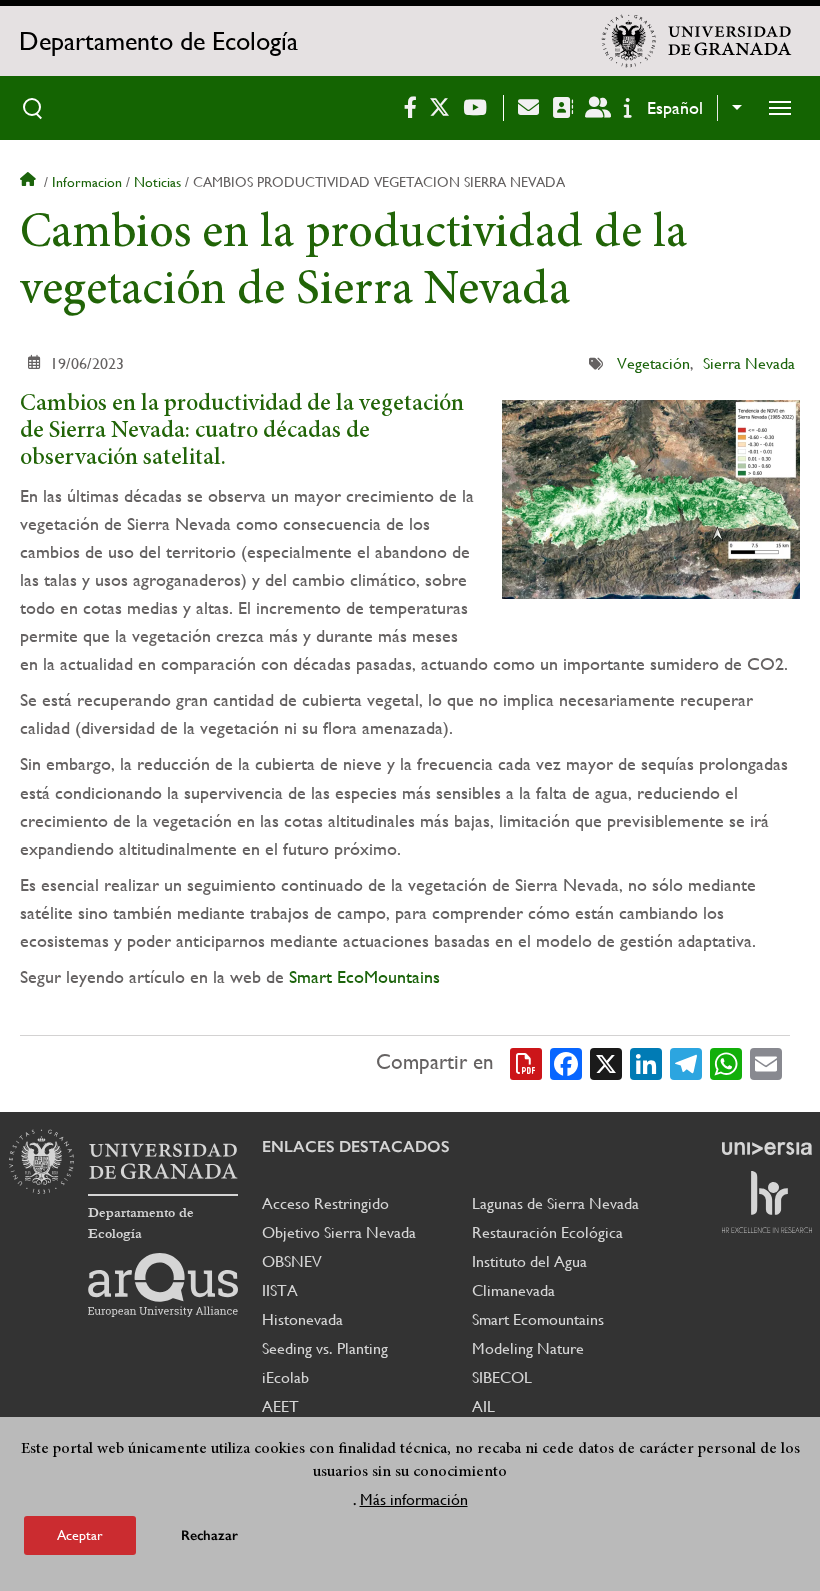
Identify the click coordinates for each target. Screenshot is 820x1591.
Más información (414, 1499)
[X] (606, 1062)
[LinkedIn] (646, 1062)
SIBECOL (502, 1377)
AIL (483, 1406)
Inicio (30, 182)
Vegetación (653, 363)
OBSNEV (292, 1261)
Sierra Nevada (749, 363)
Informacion (87, 182)
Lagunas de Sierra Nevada (555, 1203)
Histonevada (302, 1319)
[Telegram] (686, 1062)
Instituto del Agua (529, 1261)
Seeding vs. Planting (325, 1348)
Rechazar (209, 1535)
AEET (280, 1406)
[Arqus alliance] (163, 1285)
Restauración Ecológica (547, 1232)
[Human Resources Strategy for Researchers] (767, 1202)
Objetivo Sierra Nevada (339, 1232)
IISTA (280, 1290)
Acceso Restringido (325, 1203)
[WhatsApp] (726, 1062)
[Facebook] (566, 1062)
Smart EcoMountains (364, 976)
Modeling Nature (528, 1348)
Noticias (157, 182)
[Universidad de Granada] (697, 41)
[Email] (766, 1062)
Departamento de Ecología (158, 41)
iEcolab (285, 1377)
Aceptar (80, 1535)
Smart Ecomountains (538, 1319)
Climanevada (513, 1290)
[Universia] (767, 1148)
